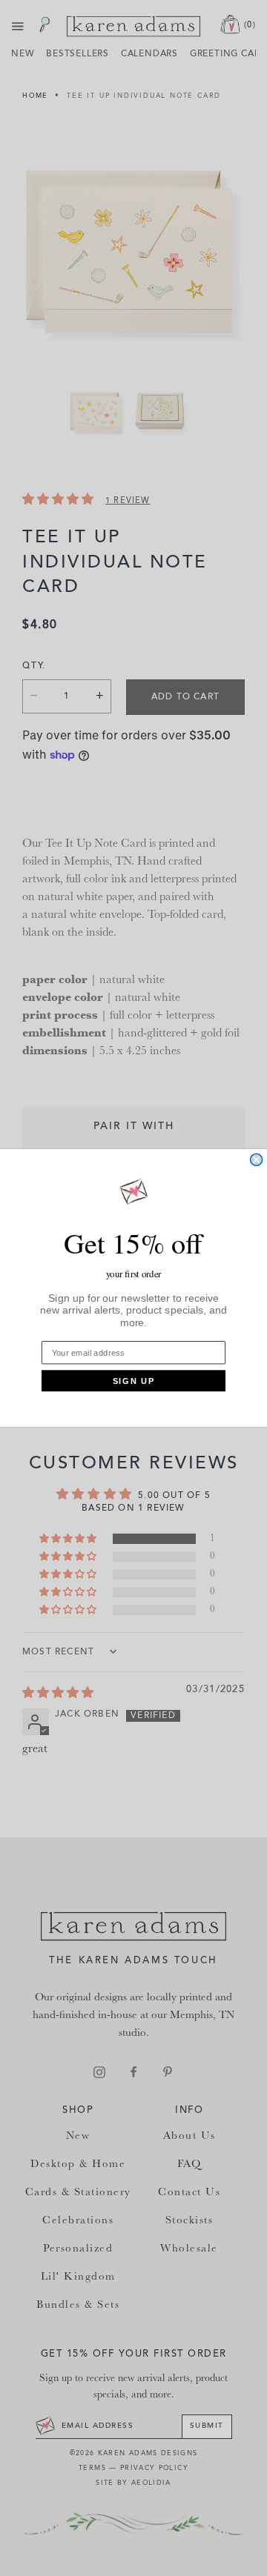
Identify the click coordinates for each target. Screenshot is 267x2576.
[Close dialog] (257, 1159)
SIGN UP (134, 1381)
